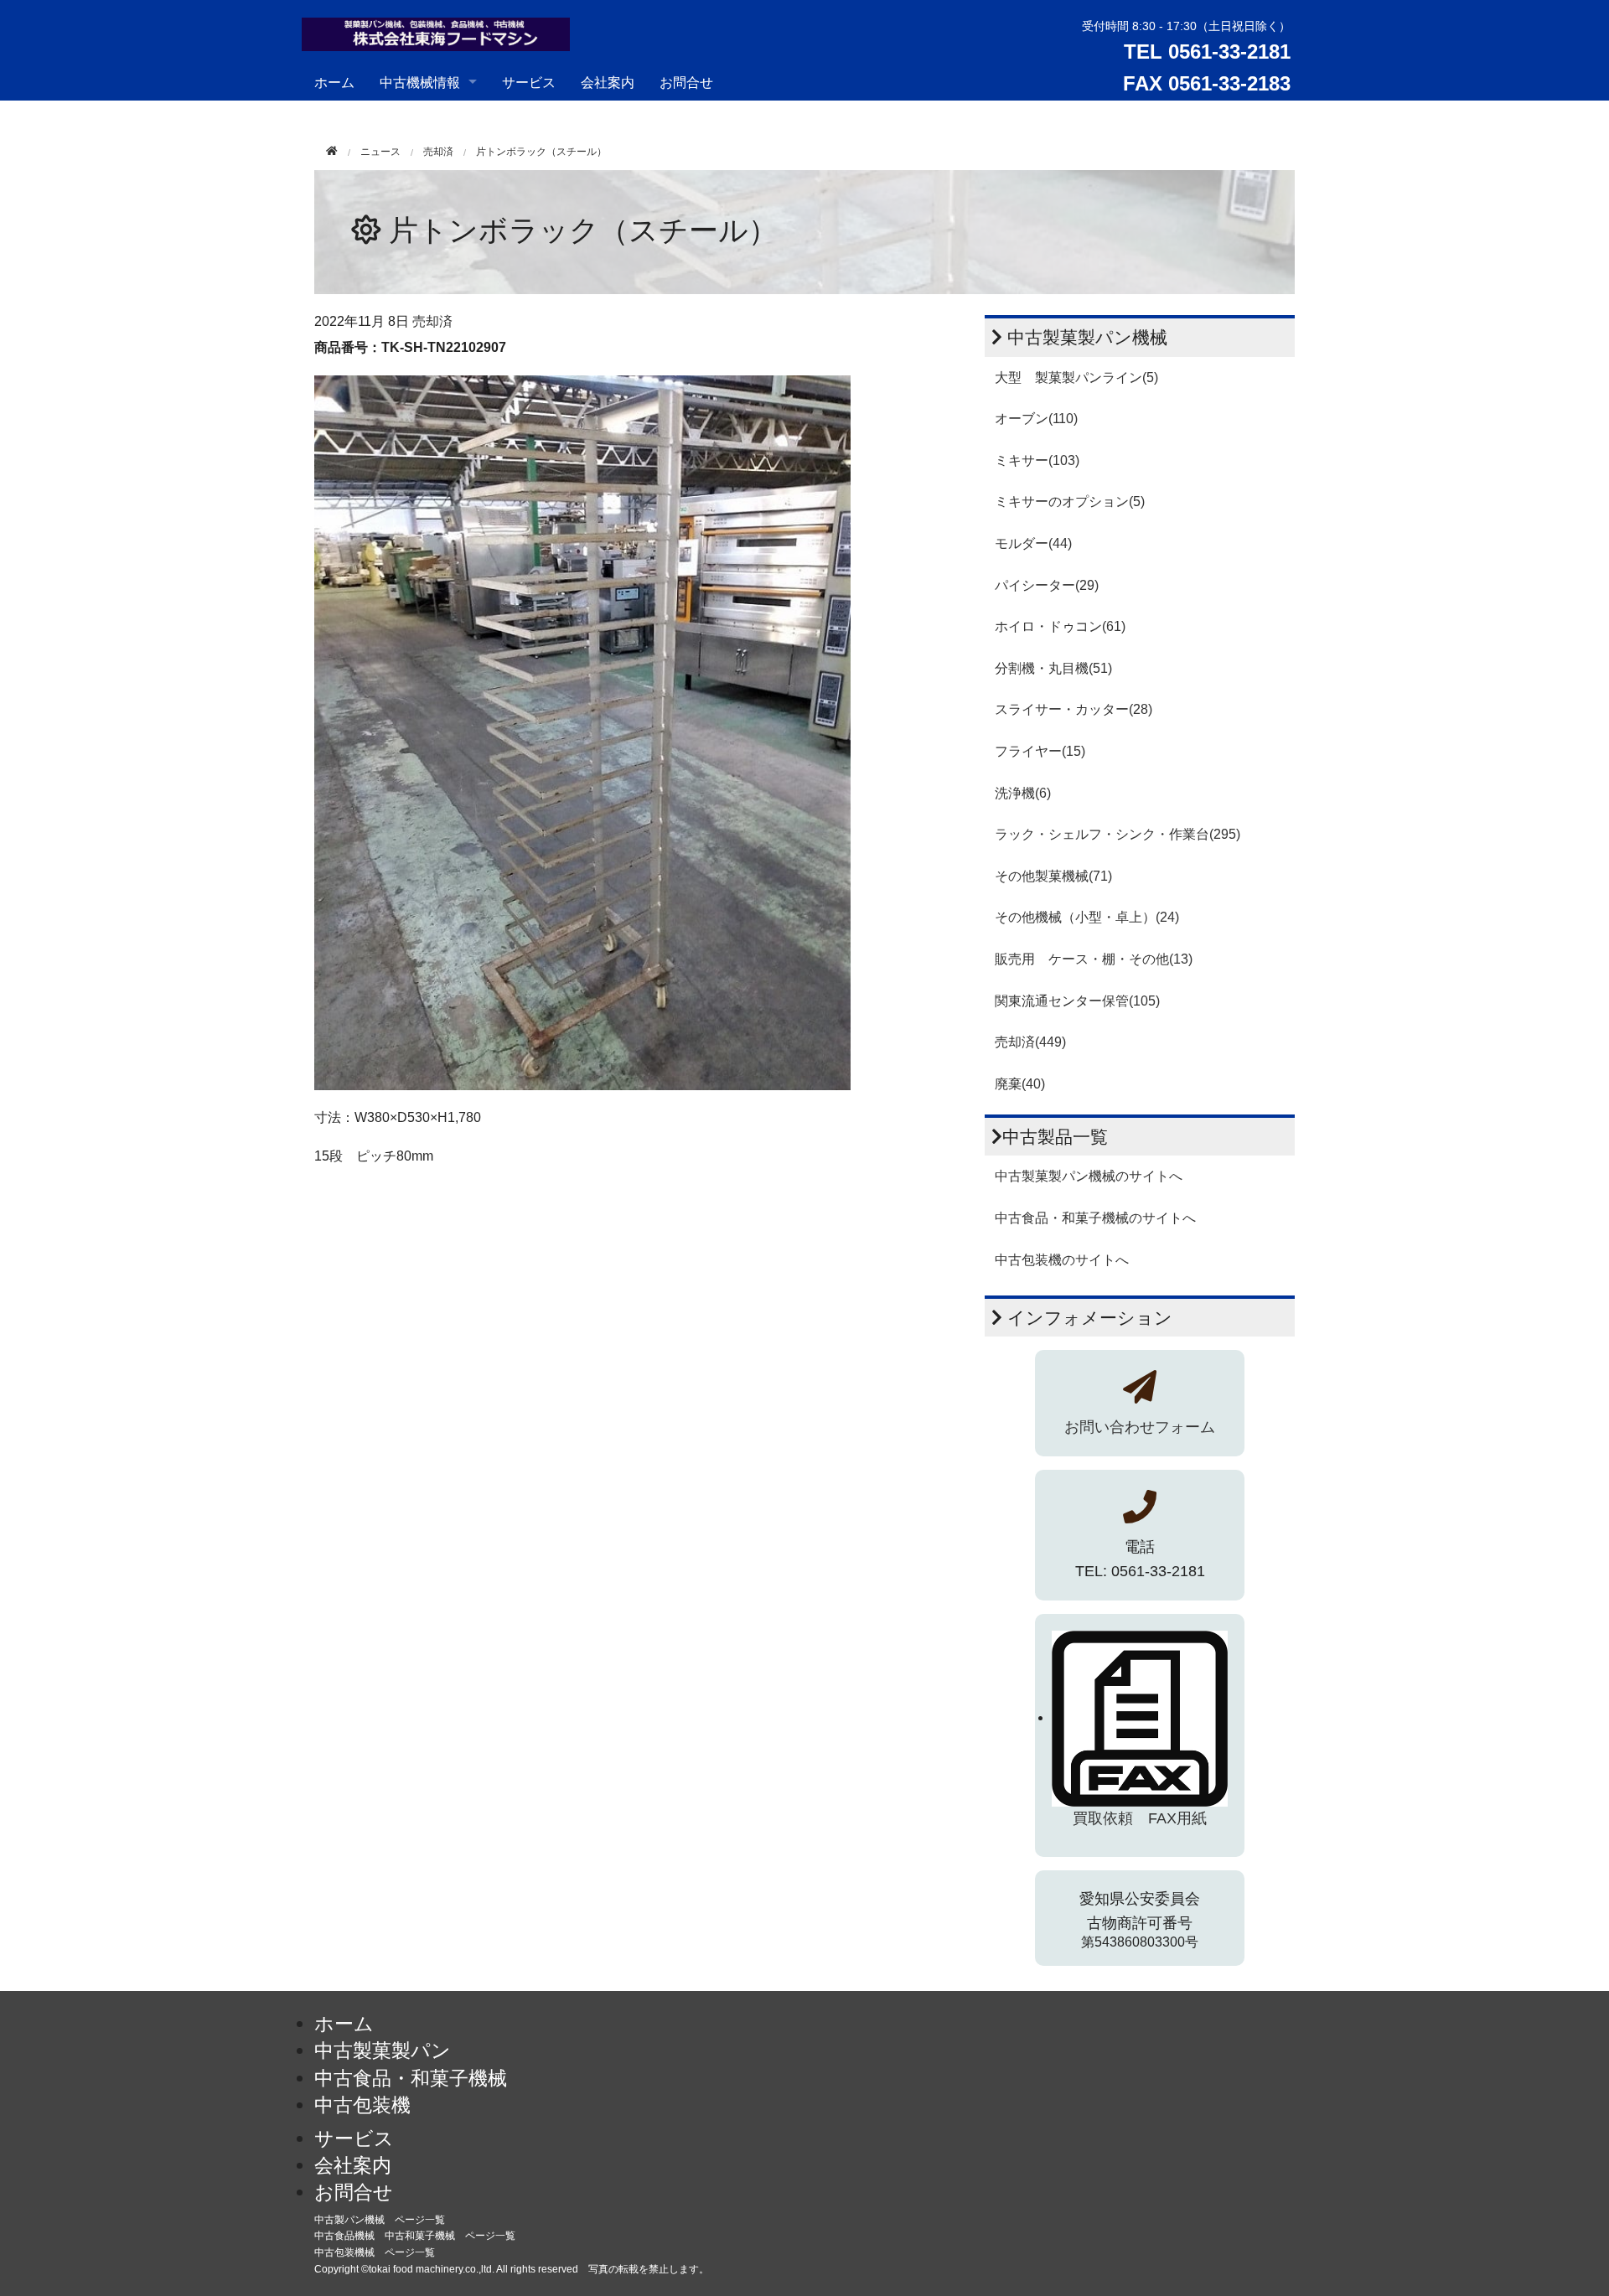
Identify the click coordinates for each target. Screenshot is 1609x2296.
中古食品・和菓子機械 (411, 2078)
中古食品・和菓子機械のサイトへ (1095, 1218)
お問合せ (686, 82)
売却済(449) (1030, 1042)
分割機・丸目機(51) (1053, 668)
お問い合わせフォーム (1140, 1427)
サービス (529, 82)
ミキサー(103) (1037, 460)
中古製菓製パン (383, 2050)
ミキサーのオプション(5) (1070, 502)
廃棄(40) (1020, 1084)
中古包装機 (362, 2105)
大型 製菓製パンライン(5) (1076, 377)
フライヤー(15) (1040, 751)
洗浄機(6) (1023, 793)
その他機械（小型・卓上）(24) (1087, 917)
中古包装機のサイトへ (1062, 1260)
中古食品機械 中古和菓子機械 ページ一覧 (415, 2236)
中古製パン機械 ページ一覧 (380, 2220)
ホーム (334, 82)
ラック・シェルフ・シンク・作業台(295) (1118, 834)
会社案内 (608, 82)
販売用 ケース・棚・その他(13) (1094, 959)
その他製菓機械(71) (1053, 876)
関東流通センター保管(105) (1077, 1001)
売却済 (438, 152)
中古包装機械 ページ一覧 (375, 2252)
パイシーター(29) (1047, 585)
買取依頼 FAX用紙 (1140, 1818)
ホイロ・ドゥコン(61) (1060, 626)
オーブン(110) (1036, 419)
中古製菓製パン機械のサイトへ (1089, 1176)
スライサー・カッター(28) (1074, 709)
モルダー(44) (1033, 543)
